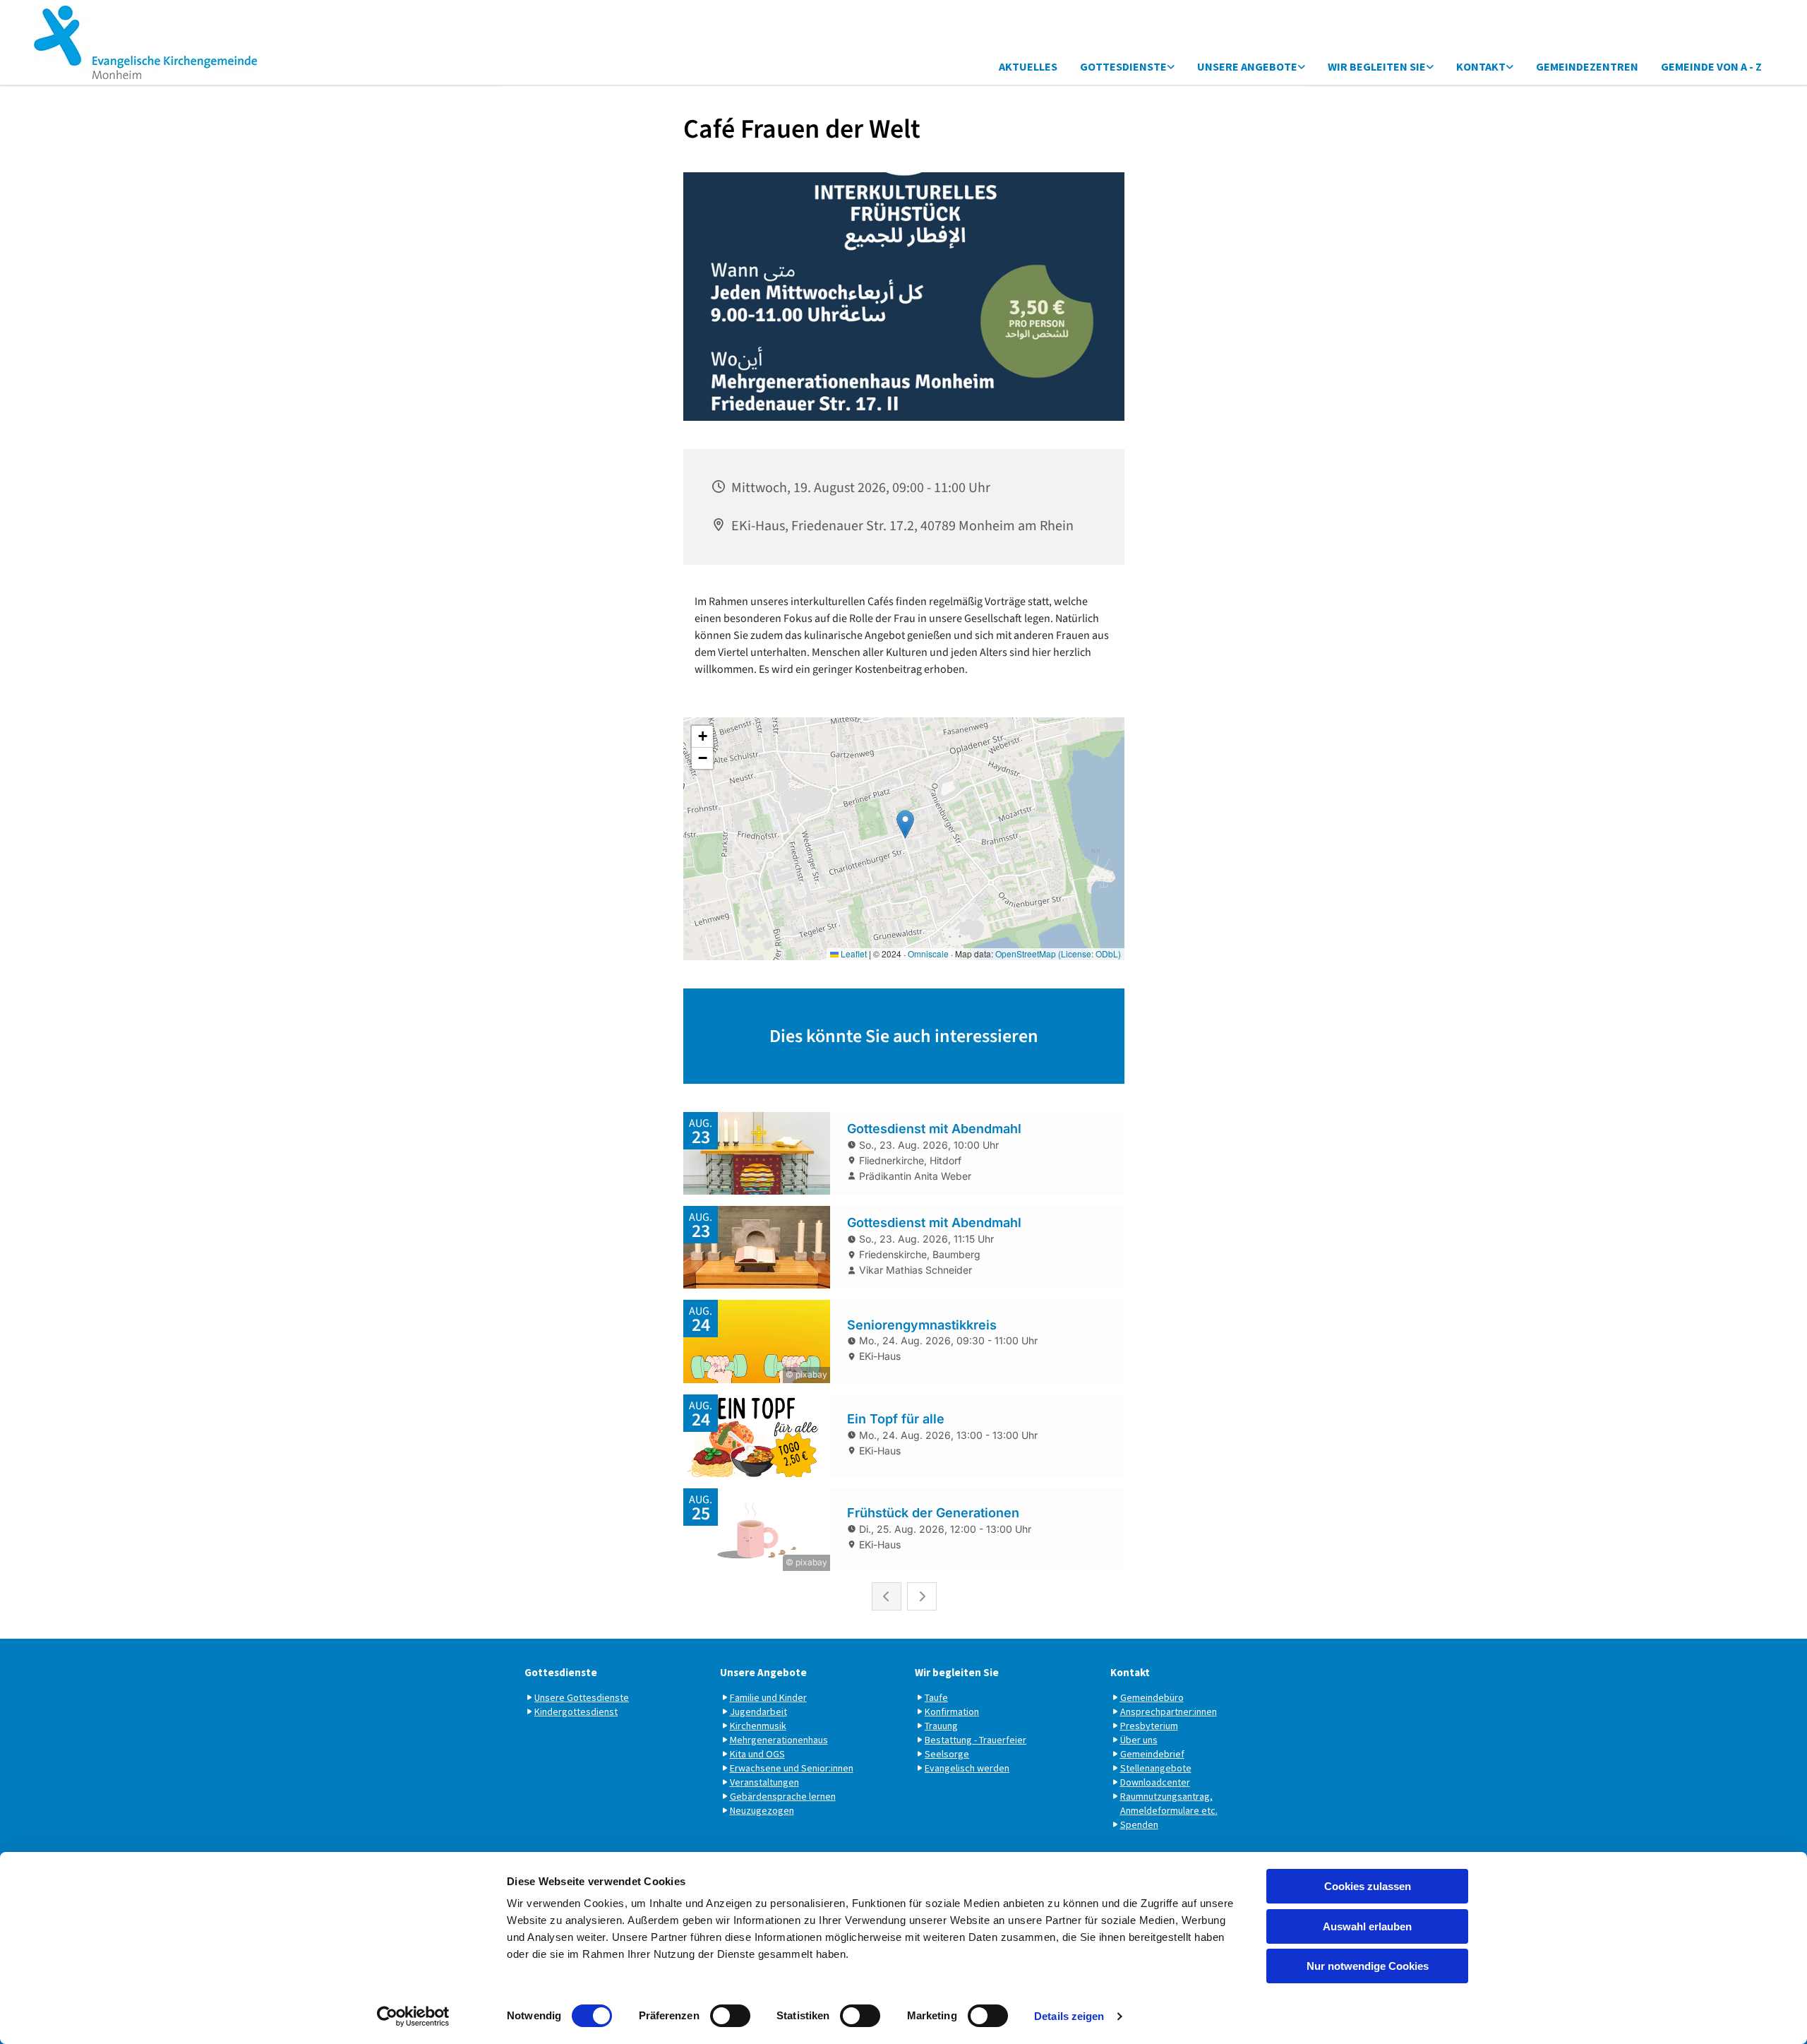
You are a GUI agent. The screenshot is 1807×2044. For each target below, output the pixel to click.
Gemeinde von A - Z (1711, 66)
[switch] (730, 2016)
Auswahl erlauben (1367, 1926)
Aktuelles (1028, 66)
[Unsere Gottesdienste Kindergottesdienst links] (1171, 67)
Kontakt (1481, 66)
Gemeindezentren (1587, 66)
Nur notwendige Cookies (1368, 1966)
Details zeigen (1069, 2016)
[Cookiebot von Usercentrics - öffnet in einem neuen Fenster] (413, 2016)
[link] (1127, 67)
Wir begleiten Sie (1377, 66)
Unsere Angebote (1247, 66)
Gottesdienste (1123, 66)
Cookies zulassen (1368, 1886)
